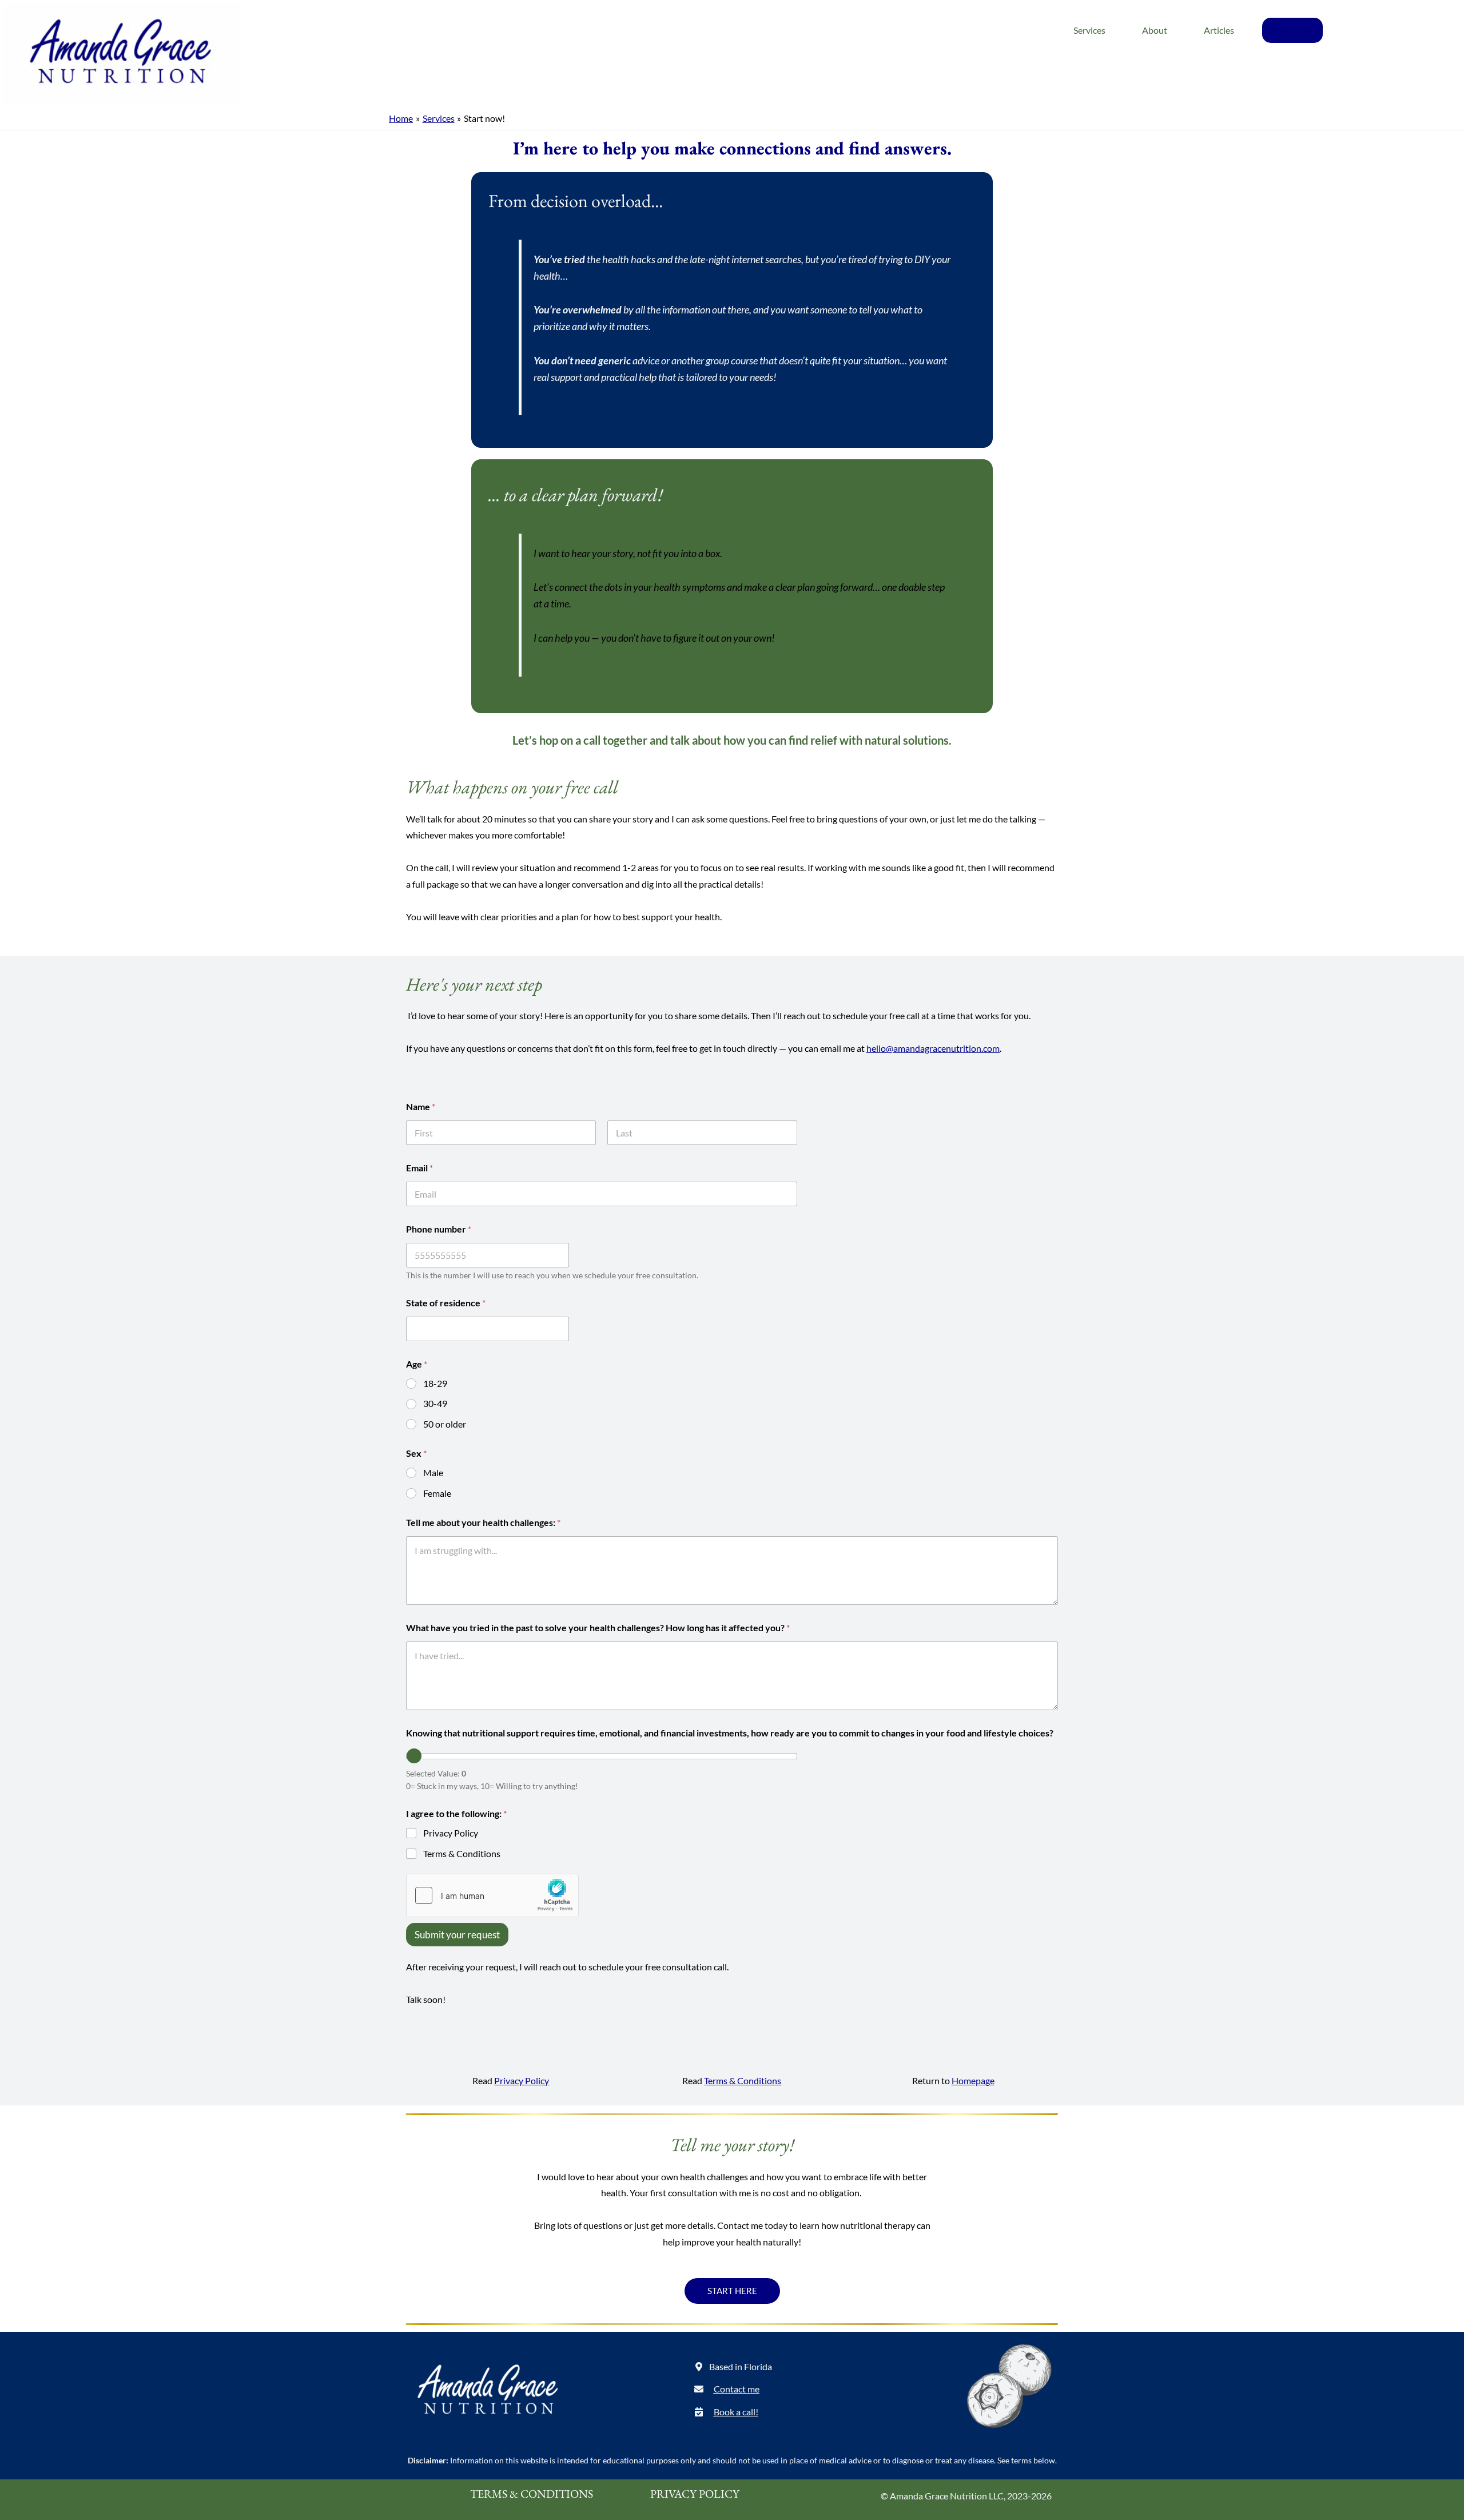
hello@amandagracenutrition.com (933, 1048)
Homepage (973, 2080)
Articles (1219, 30)
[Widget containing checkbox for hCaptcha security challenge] (492, 1895)
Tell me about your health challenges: (483, 1522)
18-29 (435, 1383)
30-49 (435, 1403)
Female (437, 1493)
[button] (728, 2367)
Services (1089, 30)
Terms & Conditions (462, 1853)
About (1155, 30)
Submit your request (457, 1935)
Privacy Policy (451, 1833)
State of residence (446, 1303)
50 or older (445, 1424)
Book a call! (1292, 30)
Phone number (439, 1229)
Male (433, 1472)
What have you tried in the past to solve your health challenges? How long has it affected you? (598, 1627)
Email (419, 1168)
